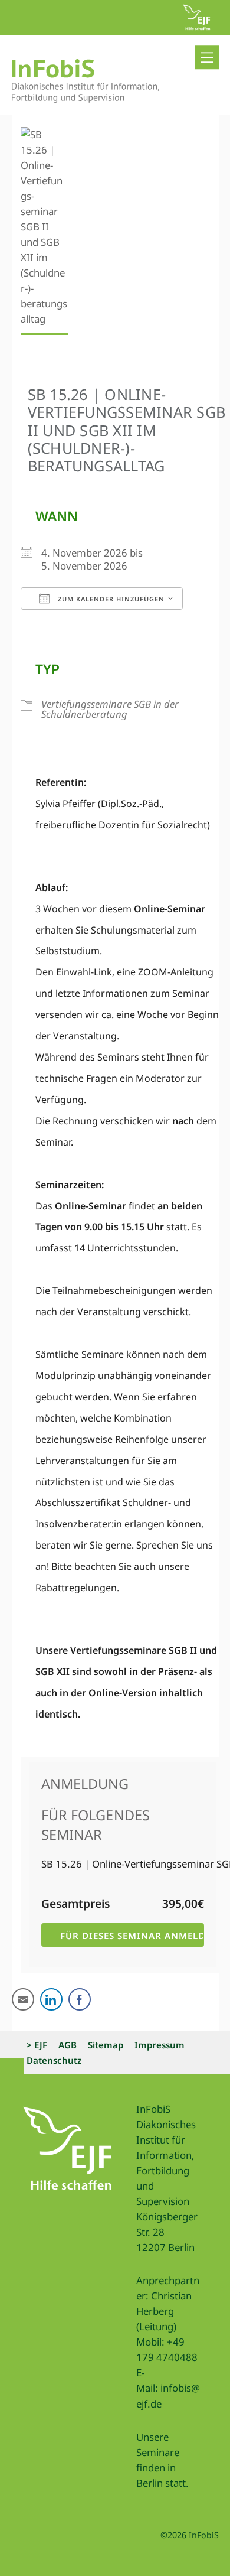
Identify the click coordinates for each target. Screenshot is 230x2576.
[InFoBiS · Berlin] (86, 97)
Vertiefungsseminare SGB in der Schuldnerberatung (110, 709)
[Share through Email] (23, 1999)
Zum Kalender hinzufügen (110, 599)
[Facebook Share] (80, 1999)
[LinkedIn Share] (51, 1999)
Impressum (160, 2045)
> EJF (37, 2045)
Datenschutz (54, 2060)
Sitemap (106, 2045)
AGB (68, 2045)
